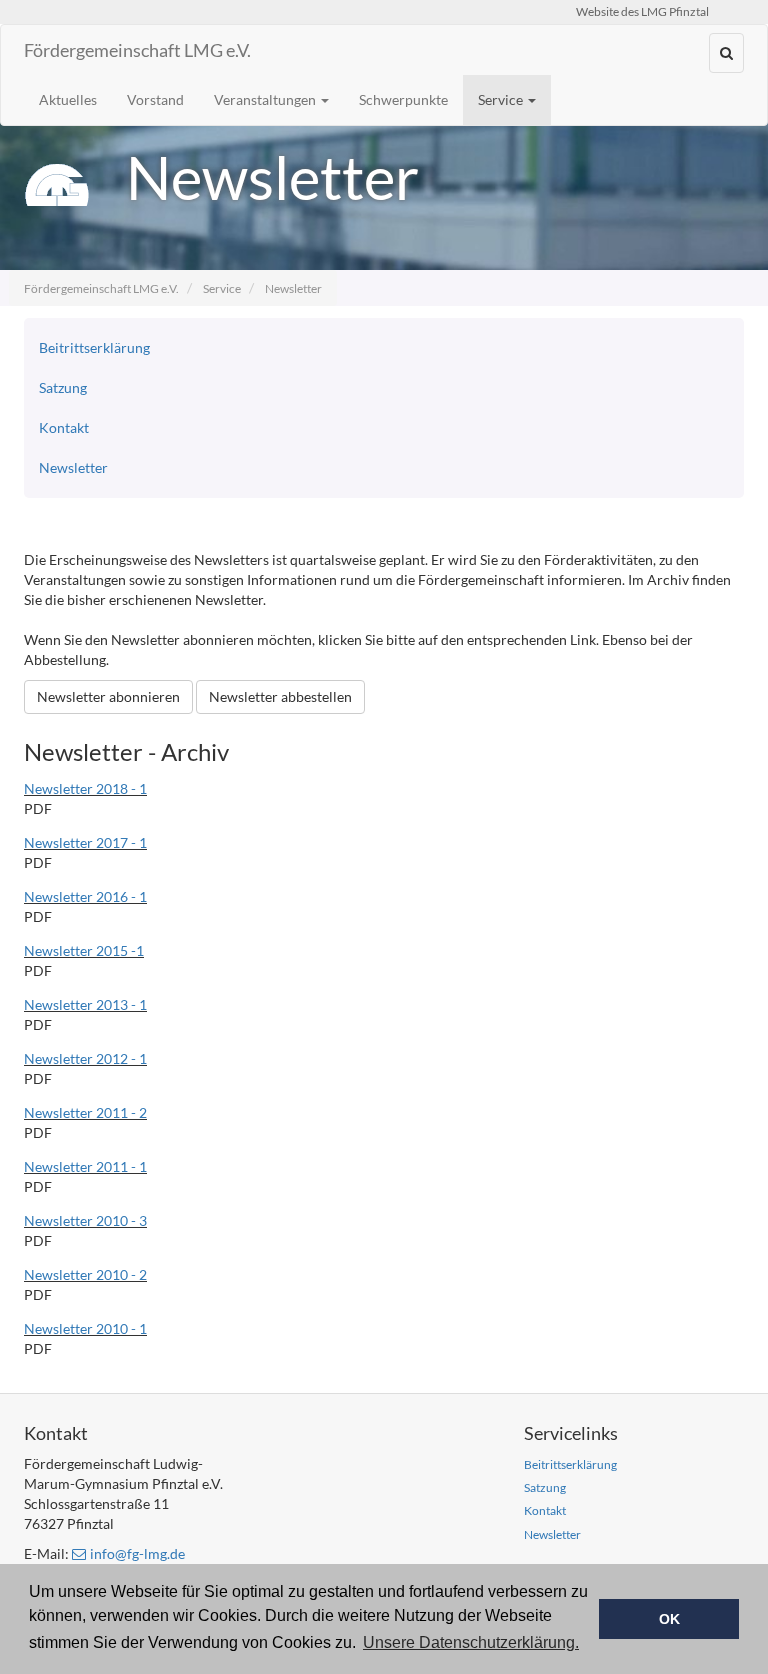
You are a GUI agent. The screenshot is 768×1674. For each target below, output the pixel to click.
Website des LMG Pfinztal (642, 11)
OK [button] (669, 1619)
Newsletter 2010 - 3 (85, 1220)
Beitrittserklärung (94, 347)
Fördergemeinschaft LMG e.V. (137, 50)
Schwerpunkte (403, 99)
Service (502, 99)
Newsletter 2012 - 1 (85, 1058)
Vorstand (155, 99)
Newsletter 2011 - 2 (85, 1112)
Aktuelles (68, 99)
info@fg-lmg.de (137, 1553)
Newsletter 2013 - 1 (85, 1004)
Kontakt (64, 427)
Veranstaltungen (266, 99)
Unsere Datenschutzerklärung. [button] (471, 1642)
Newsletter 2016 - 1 (85, 896)
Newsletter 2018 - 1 (85, 788)
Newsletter (293, 288)
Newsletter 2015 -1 (84, 950)
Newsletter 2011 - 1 (85, 1166)
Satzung (63, 387)
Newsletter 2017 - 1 (85, 842)
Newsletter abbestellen (280, 696)
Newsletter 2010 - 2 (85, 1274)
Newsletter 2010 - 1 (85, 1328)
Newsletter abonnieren (108, 696)
